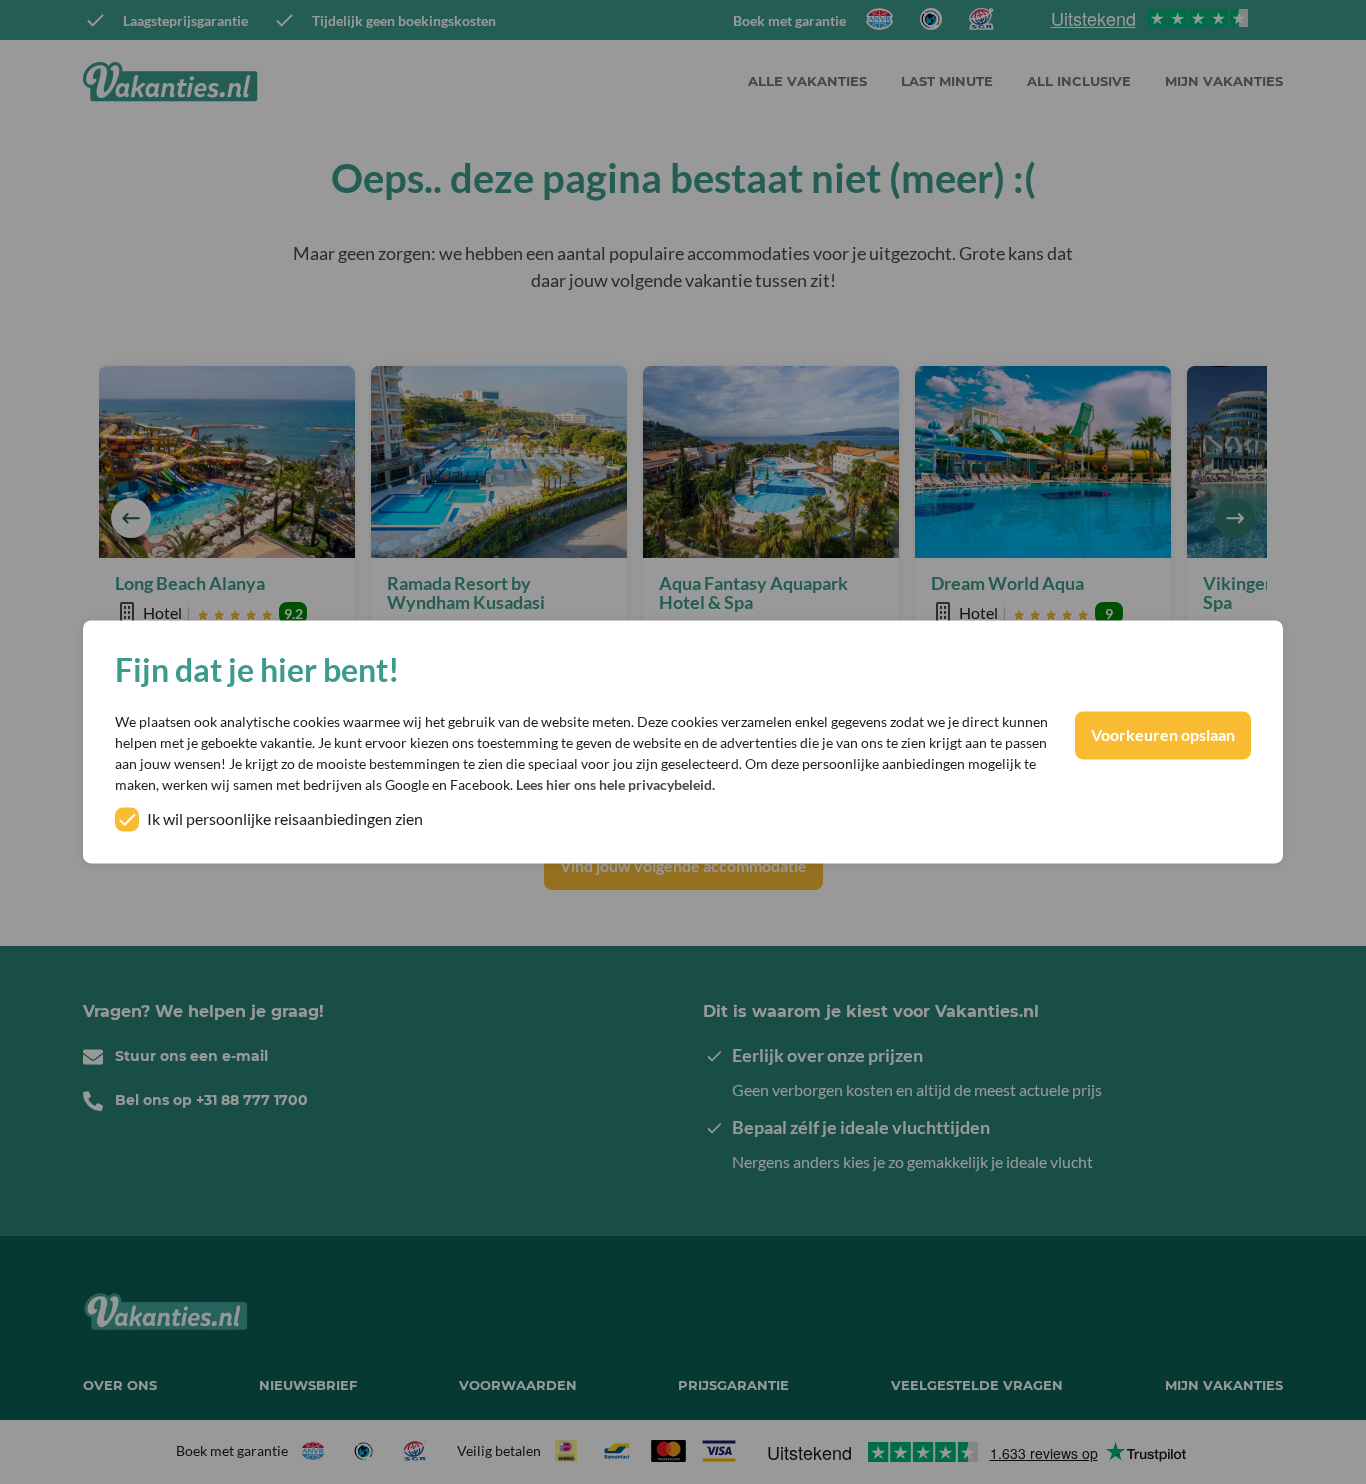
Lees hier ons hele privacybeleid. (615, 785)
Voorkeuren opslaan (1163, 735)
